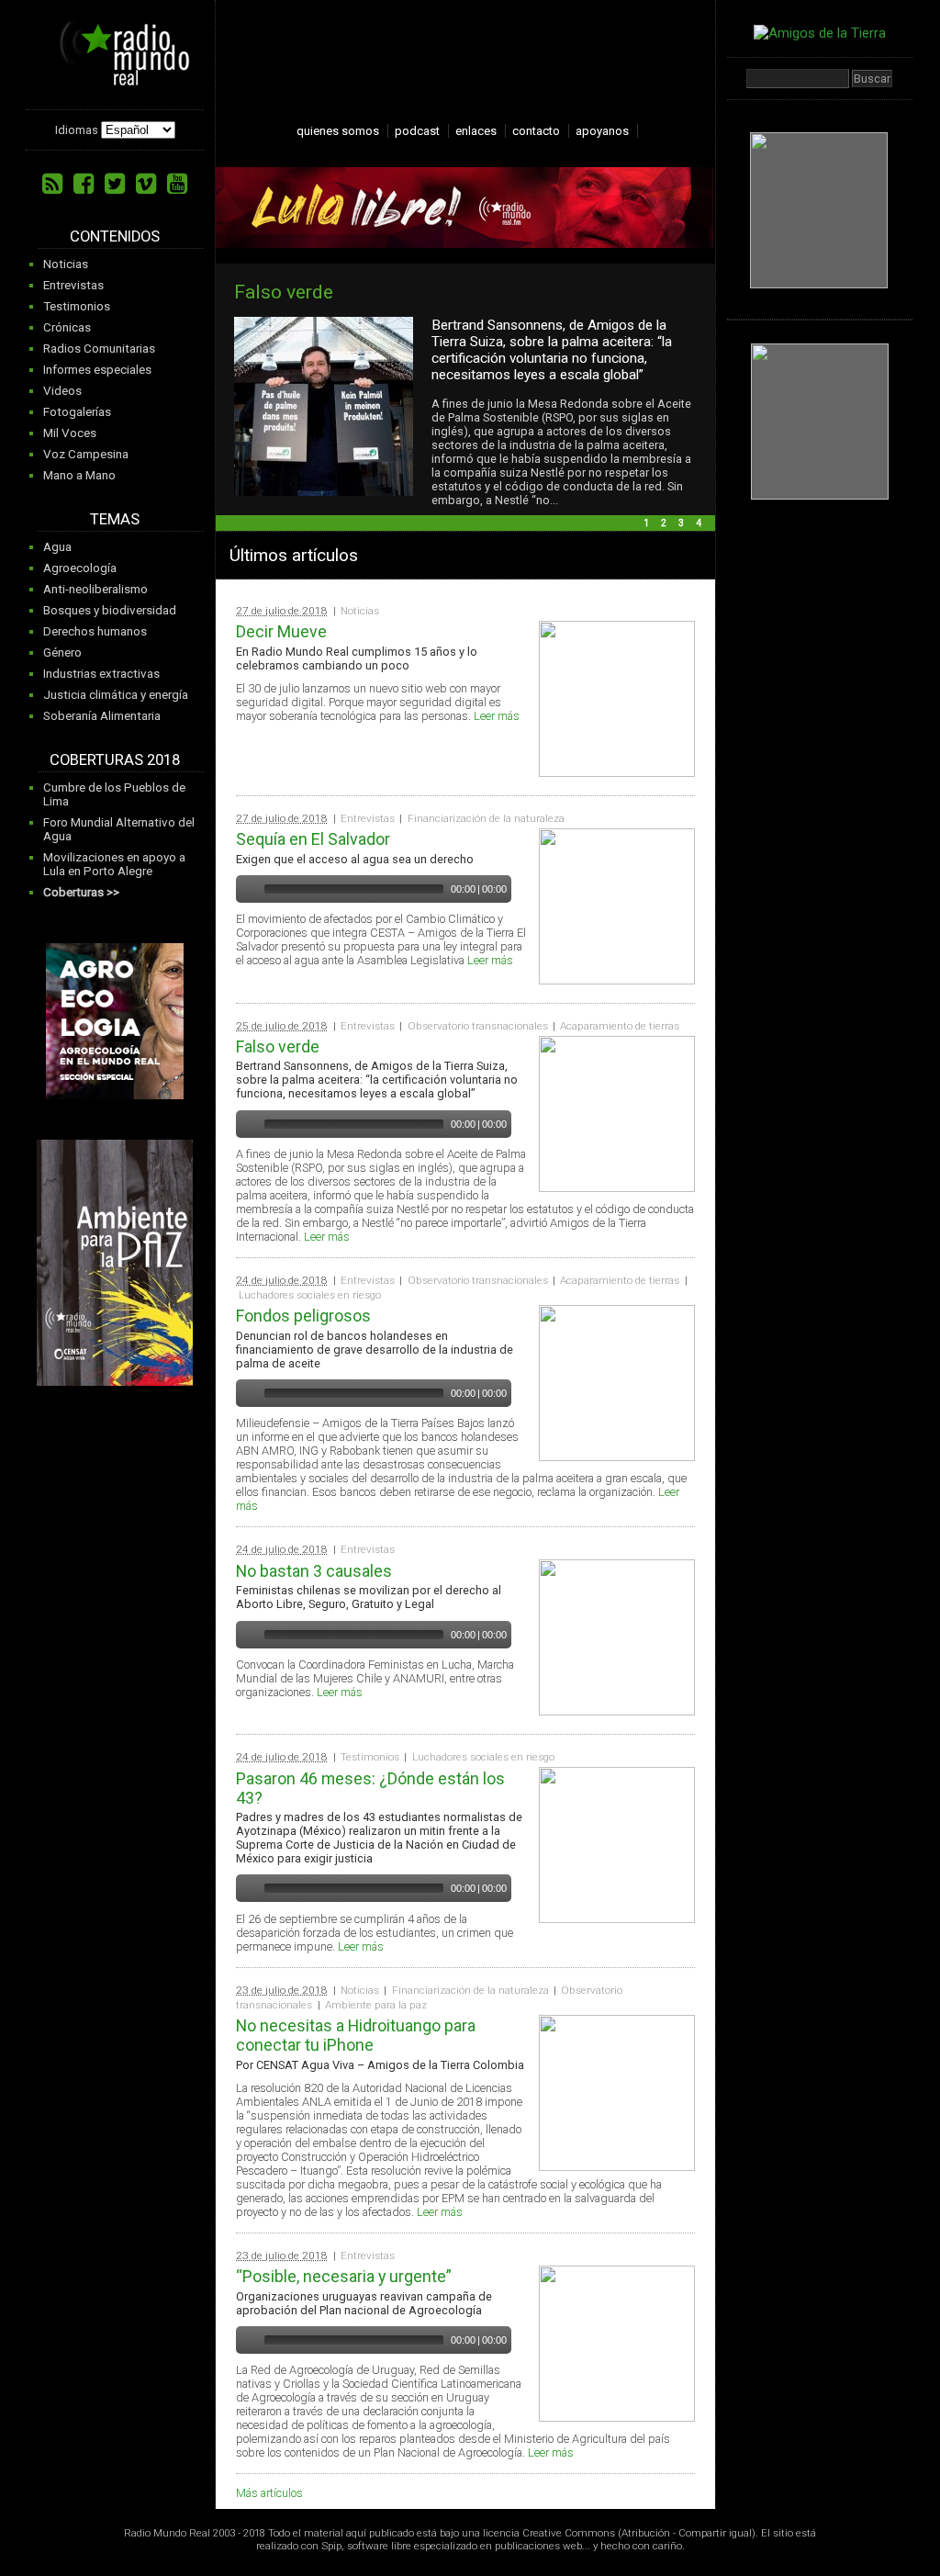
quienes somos (338, 131)
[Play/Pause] (248, 889)
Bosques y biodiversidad (110, 610)
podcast (417, 131)
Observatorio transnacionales (478, 1026)
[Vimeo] (146, 184)
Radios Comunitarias (99, 349)
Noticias (66, 264)
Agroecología (80, 568)
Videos (62, 391)
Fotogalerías (77, 412)
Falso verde (284, 292)
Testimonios (77, 306)
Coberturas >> (81, 892)
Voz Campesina (86, 454)
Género (62, 652)
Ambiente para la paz (376, 2005)
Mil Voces (70, 433)
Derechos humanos (95, 631)
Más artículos (269, 2493)
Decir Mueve (281, 631)
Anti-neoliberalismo (95, 589)
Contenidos (115, 236)
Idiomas (77, 130)
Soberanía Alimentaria (102, 716)
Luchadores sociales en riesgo (310, 1295)
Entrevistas (73, 285)
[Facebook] (84, 184)
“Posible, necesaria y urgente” (344, 2276)
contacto (536, 131)
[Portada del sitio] (117, 79)
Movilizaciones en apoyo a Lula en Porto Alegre (114, 864)
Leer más (497, 716)
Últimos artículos (294, 555)
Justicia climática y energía (116, 695)
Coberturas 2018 (115, 760)
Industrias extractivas (101, 674)
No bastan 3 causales (314, 1571)
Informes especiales (97, 370)
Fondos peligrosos (303, 1316)
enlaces (476, 131)
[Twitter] (115, 184)
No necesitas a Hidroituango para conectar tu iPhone (356, 2035)
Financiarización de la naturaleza (486, 818)
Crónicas (67, 327)
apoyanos (602, 131)
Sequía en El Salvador (313, 839)
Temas (115, 519)
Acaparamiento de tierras (620, 1026)
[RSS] (52, 184)
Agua (57, 547)
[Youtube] (177, 184)
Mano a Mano (79, 475)
